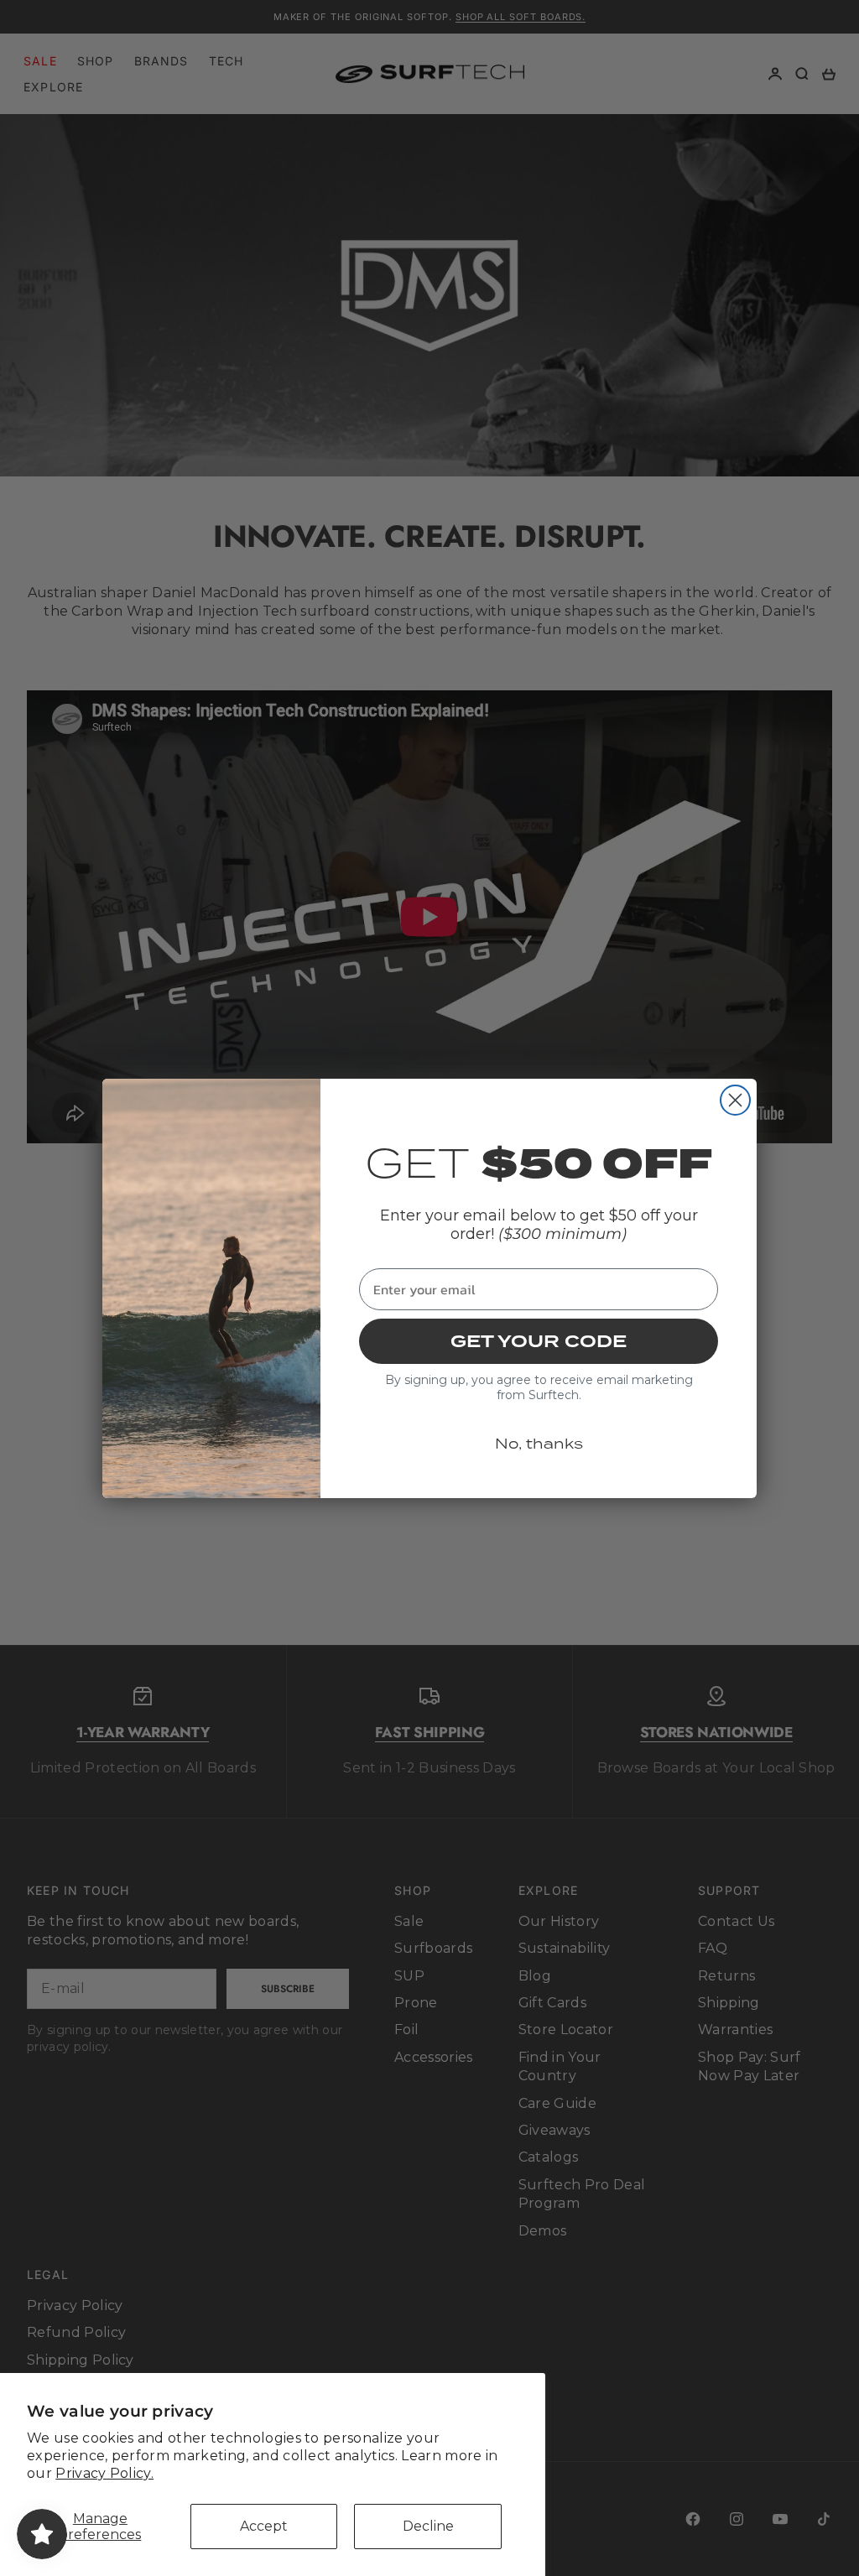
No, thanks (539, 1444)
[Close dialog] (735, 1100)
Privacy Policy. (104, 2473)
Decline (428, 2526)
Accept (264, 2526)
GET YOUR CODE (539, 1341)
